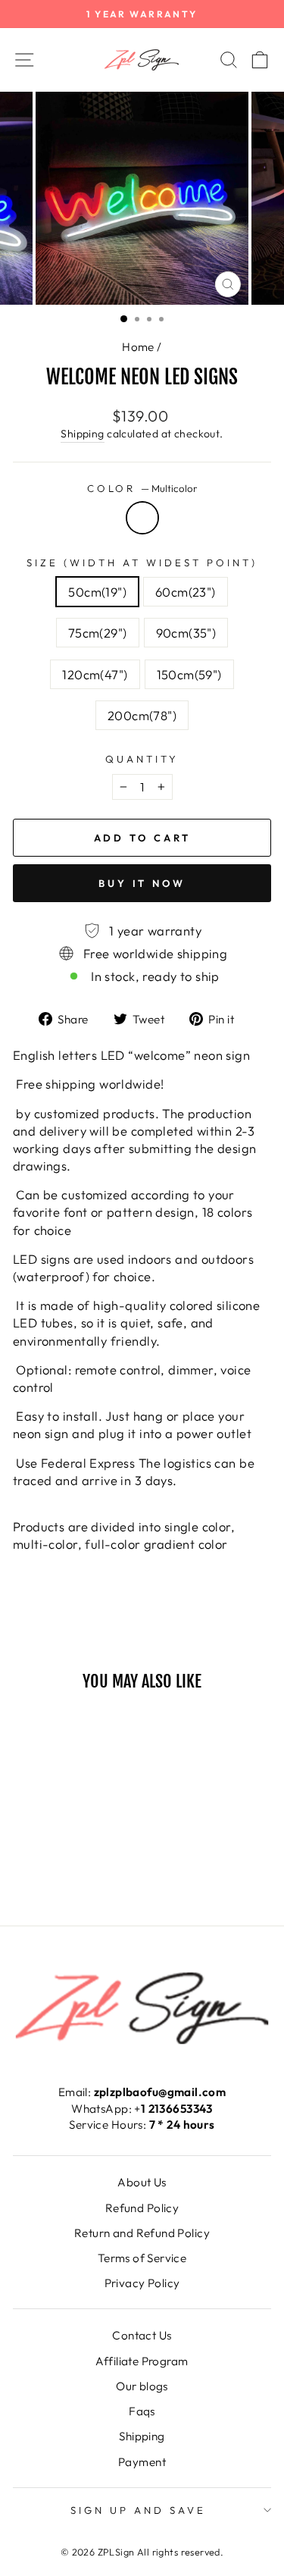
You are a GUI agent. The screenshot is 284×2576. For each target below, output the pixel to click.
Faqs (142, 2411)
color (142, 488)
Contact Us (142, 2335)
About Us (142, 2182)
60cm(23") (186, 592)
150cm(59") (189, 674)
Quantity (142, 759)
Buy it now (142, 883)
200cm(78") (142, 715)
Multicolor (142, 518)
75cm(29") (98, 633)
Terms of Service (142, 2258)
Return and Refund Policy (142, 2233)
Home (138, 347)
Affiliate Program (142, 2361)
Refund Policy (142, 2208)
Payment (142, 2462)
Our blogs (142, 2386)
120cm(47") (95, 674)
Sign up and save (138, 2510)
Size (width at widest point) (142, 563)
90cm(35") (186, 633)
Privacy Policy (142, 2283)
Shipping (82, 434)
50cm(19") (97, 592)
